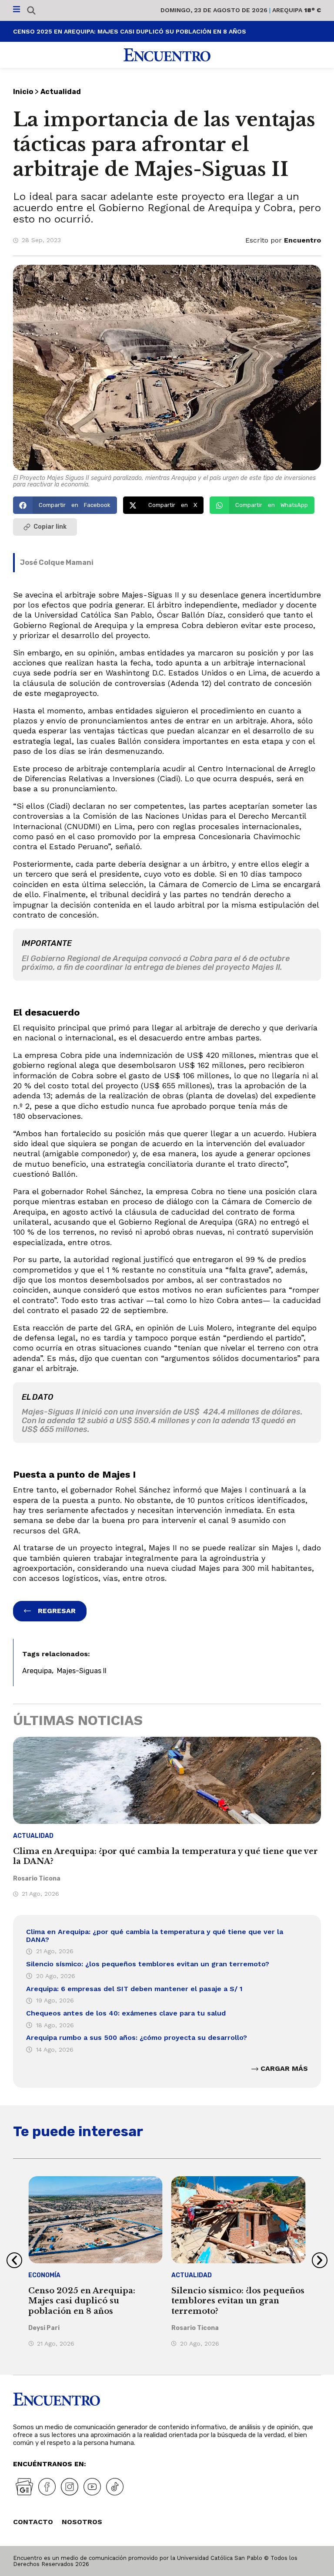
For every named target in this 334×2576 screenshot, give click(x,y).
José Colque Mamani (57, 562)
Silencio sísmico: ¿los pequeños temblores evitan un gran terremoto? (148, 1964)
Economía (44, 2275)
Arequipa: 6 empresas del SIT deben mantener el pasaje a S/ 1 (134, 1989)
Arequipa (37, 1671)
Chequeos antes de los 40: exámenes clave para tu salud (126, 2013)
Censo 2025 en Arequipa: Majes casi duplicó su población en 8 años (82, 2301)
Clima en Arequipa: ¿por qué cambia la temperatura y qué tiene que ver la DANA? (155, 1936)
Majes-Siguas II (82, 1671)
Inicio (23, 92)
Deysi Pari (44, 2328)
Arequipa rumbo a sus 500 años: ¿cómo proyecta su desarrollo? (137, 2038)
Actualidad (61, 92)
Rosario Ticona (37, 1879)
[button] (65, 505)
